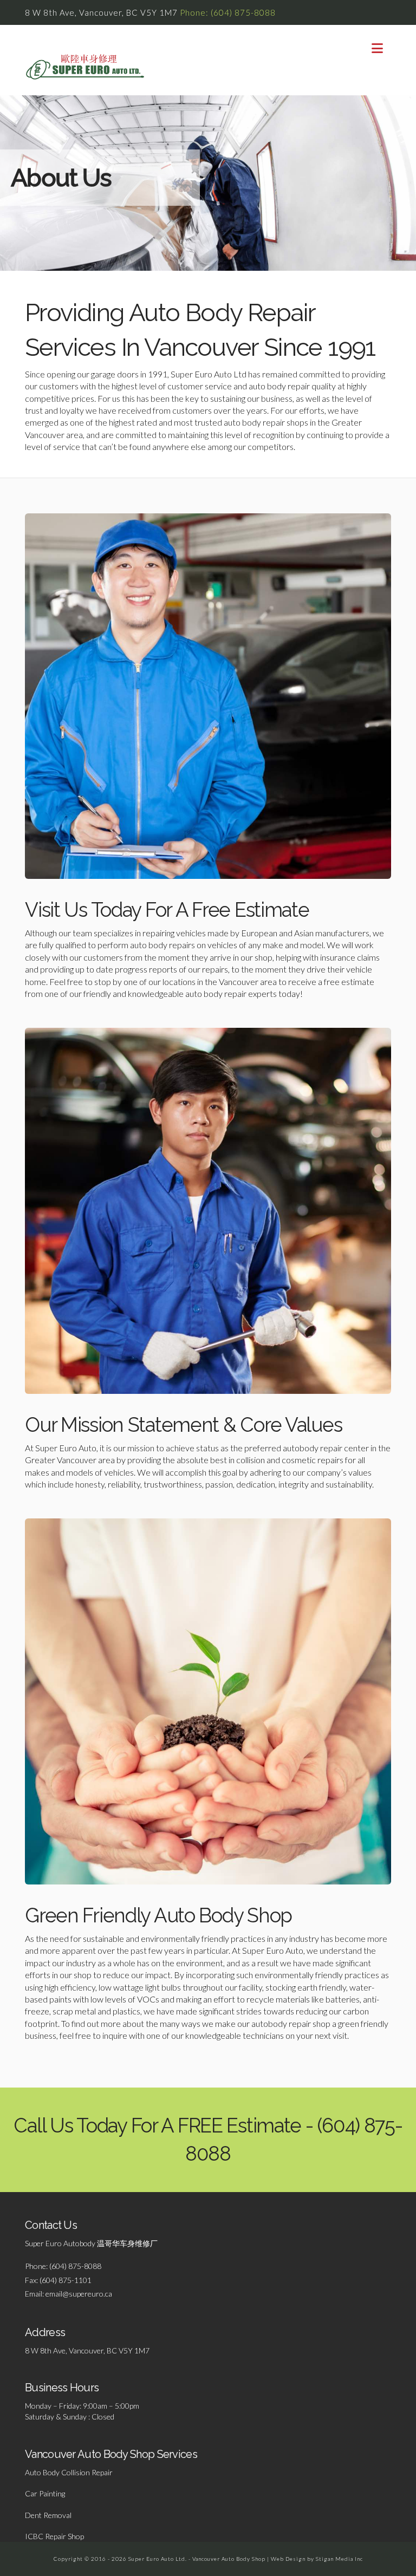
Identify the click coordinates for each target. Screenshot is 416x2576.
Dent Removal (48, 2515)
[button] (377, 48)
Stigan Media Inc (339, 2559)
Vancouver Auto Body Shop (229, 2559)
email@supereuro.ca (79, 2294)
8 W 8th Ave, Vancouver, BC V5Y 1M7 (87, 2350)
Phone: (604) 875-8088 (228, 12)
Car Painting (45, 2493)
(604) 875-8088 (75, 2266)
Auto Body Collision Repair (69, 2472)
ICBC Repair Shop (54, 2536)
